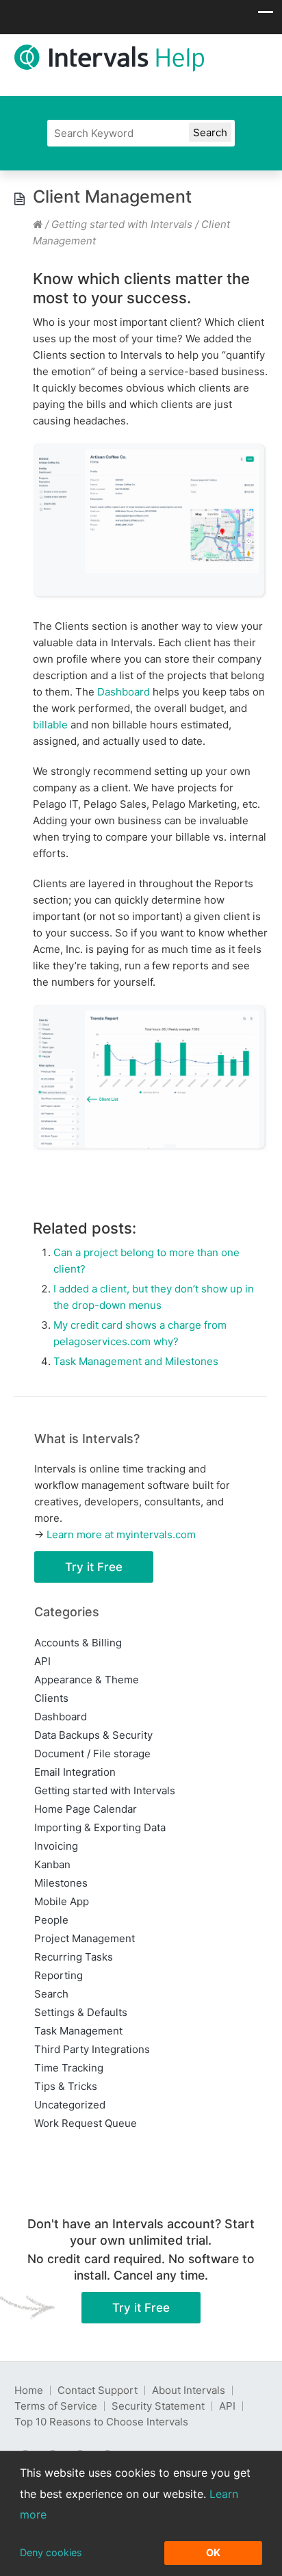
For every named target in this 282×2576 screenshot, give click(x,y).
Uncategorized (70, 2105)
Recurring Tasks (74, 1957)
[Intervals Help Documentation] (38, 224)
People (51, 1920)
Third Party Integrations (92, 2049)
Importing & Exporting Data (100, 1827)
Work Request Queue (86, 2123)
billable (50, 725)
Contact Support (98, 2390)
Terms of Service (56, 2406)
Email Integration (75, 1772)
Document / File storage (92, 1754)
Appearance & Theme (87, 1680)
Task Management (78, 2031)
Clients (51, 1698)
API (42, 1661)
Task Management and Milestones (136, 1361)
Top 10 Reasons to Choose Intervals (101, 2422)
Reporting (59, 1975)
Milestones (61, 1883)
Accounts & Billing (78, 1643)
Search (51, 1994)
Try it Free (94, 1567)
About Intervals (189, 2390)
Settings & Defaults (81, 2012)
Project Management (85, 1938)
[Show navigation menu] (266, 16)
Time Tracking (69, 2068)
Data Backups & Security (93, 1735)
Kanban (52, 1864)
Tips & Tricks (66, 2086)
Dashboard (124, 692)
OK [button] (213, 2552)
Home (29, 2390)
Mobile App (62, 1901)
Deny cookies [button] (51, 2552)
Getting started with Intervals (122, 224)
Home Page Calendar (86, 1809)
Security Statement (158, 2406)
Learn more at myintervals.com (121, 1534)
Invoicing (56, 1846)
